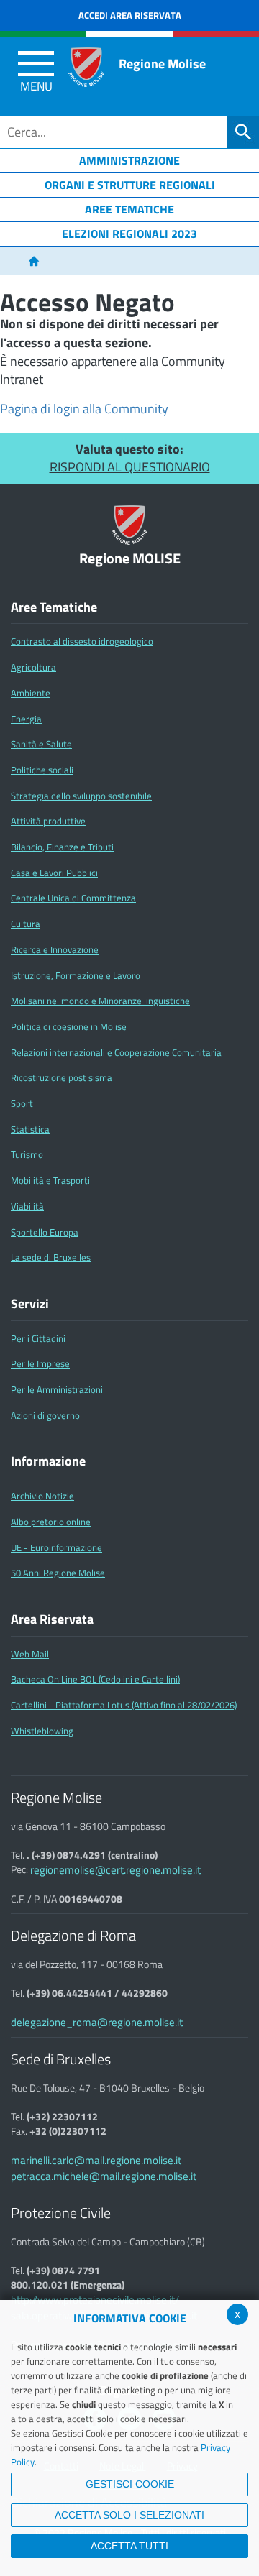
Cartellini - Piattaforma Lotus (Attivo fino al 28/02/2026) (124, 1705)
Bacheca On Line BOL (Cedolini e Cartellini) (95, 1679)
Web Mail (30, 1654)
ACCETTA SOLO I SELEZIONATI (129, 2515)
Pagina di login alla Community (84, 409)
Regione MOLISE (130, 559)
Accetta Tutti (129, 2546)
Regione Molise (162, 64)
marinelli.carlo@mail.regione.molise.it (96, 2160)
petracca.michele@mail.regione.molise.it (104, 2176)
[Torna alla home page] (33, 262)
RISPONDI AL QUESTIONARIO (130, 467)
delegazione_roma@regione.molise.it (97, 2022)
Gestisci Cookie (130, 2484)
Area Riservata (52, 1619)
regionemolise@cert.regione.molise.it (115, 1870)
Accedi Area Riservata (130, 15)
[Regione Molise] (86, 67)
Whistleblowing (42, 1731)
